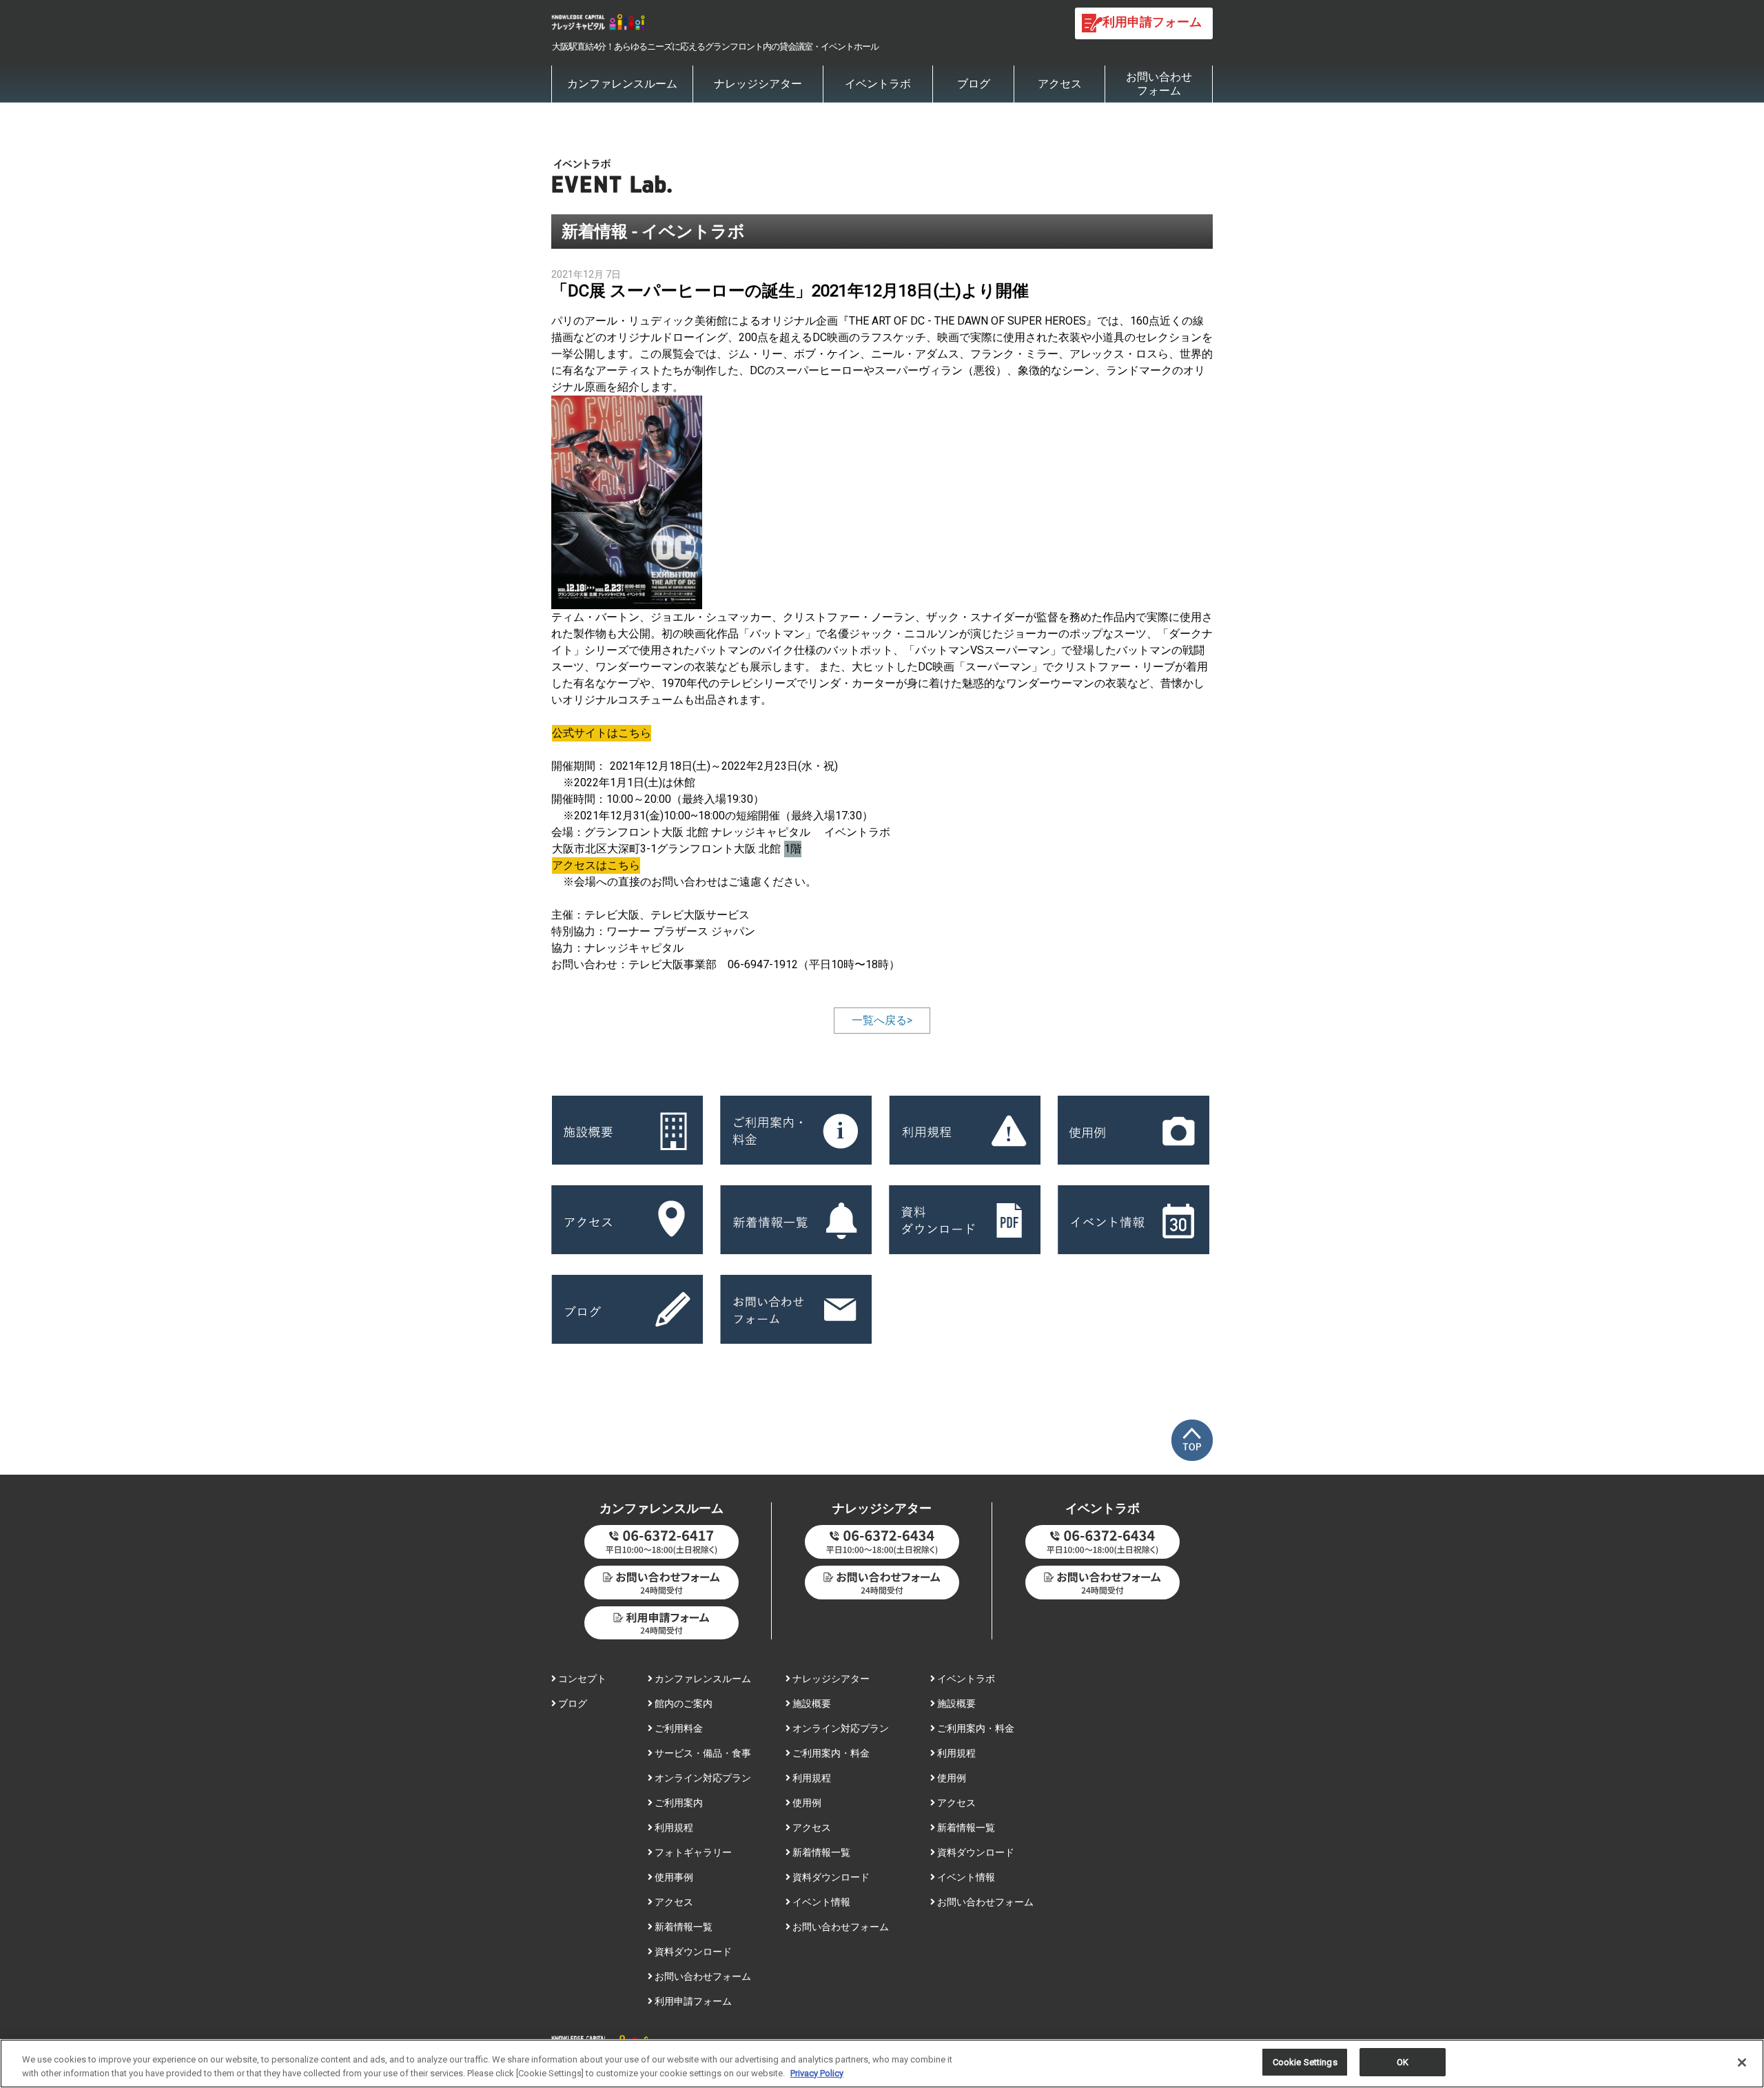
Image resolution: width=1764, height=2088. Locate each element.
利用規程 (673, 1828)
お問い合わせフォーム (1159, 84)
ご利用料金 (678, 1728)
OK (1403, 2062)
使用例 (806, 1803)
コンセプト (581, 1679)
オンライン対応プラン (702, 1778)
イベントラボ (878, 84)
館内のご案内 (683, 1703)
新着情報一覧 (683, 1927)
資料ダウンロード (692, 1952)
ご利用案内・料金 (830, 1753)
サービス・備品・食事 (702, 1753)
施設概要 (811, 1703)
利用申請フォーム (692, 2001)
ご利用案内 (678, 1803)
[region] (882, 2064)
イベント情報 (820, 1902)
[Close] (1742, 2063)
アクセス (1060, 84)
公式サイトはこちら (602, 733)
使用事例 (673, 1877)
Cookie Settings (1305, 2062)
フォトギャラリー (692, 1852)
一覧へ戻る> (882, 1020)
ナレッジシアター (758, 84)
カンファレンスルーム (622, 84)
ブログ (974, 84)
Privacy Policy (817, 2073)
